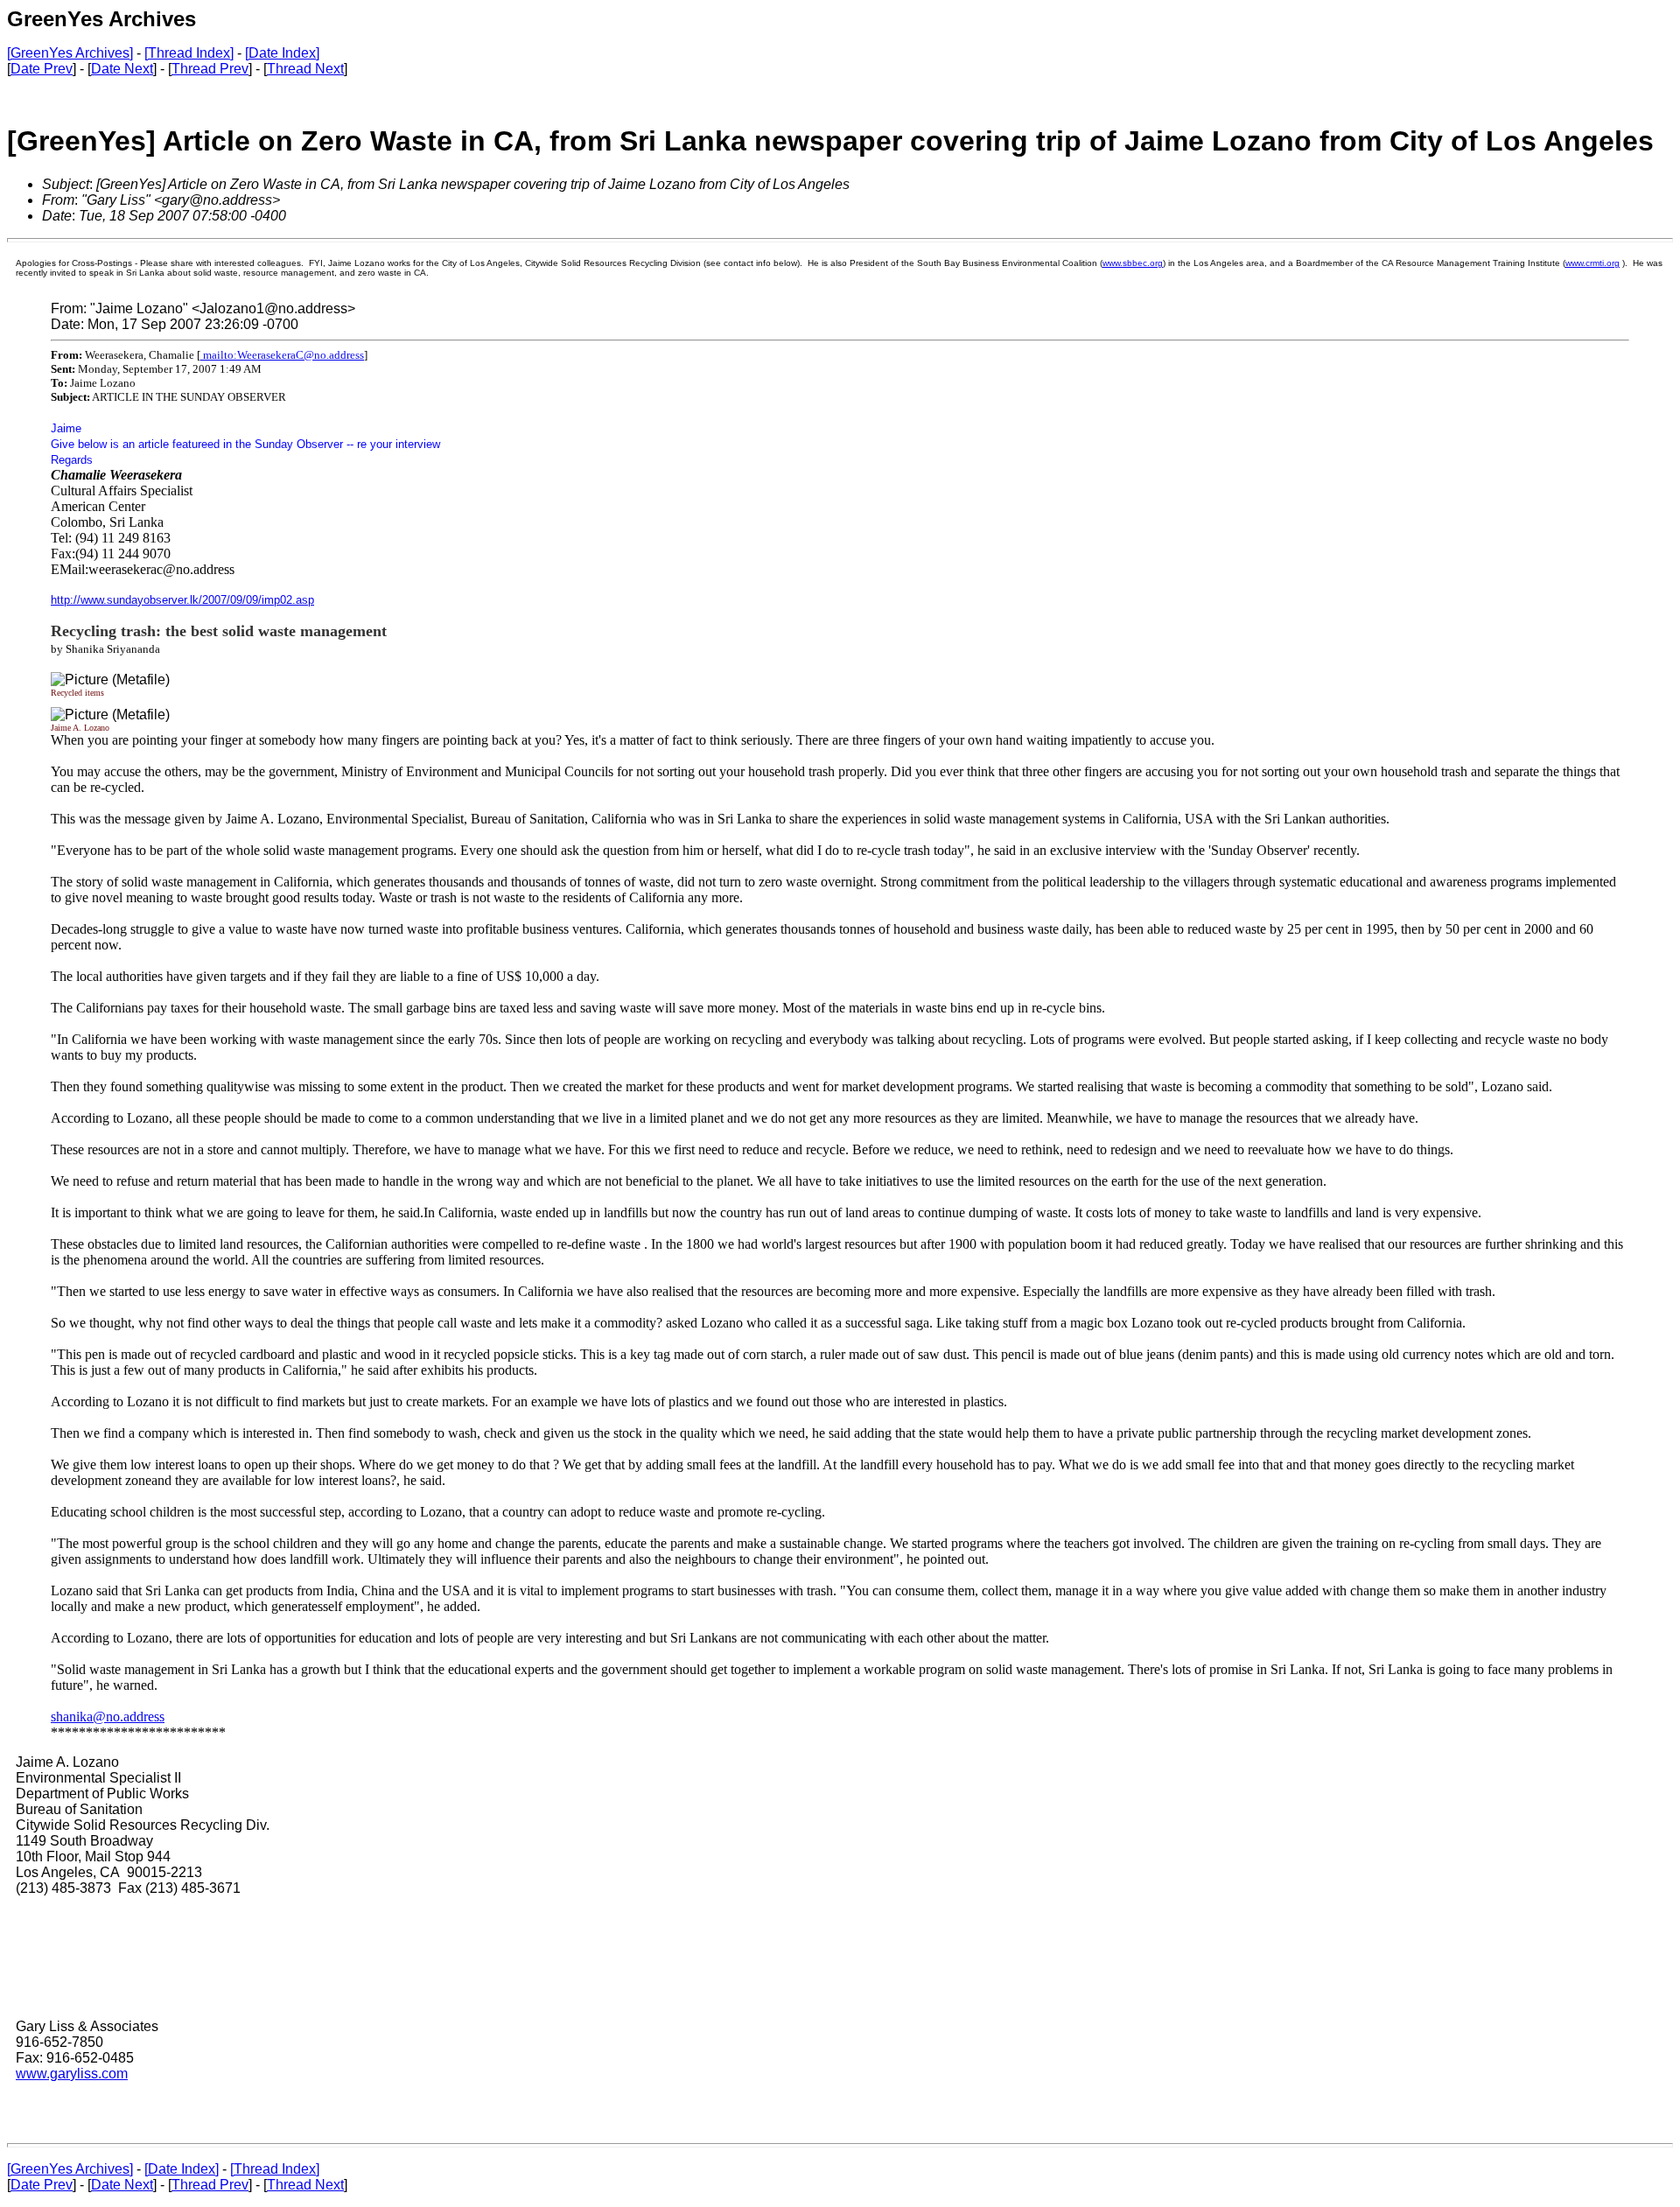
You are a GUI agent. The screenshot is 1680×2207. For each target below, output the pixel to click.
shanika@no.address (108, 1717)
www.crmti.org (1592, 263)
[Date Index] (282, 53)
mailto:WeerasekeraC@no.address (282, 355)
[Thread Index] (189, 53)
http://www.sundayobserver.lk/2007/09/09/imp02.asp (182, 600)
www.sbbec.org (1133, 263)
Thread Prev (210, 69)
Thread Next (305, 69)
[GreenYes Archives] (70, 53)
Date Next (122, 69)
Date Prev (42, 69)
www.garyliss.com (72, 2074)
